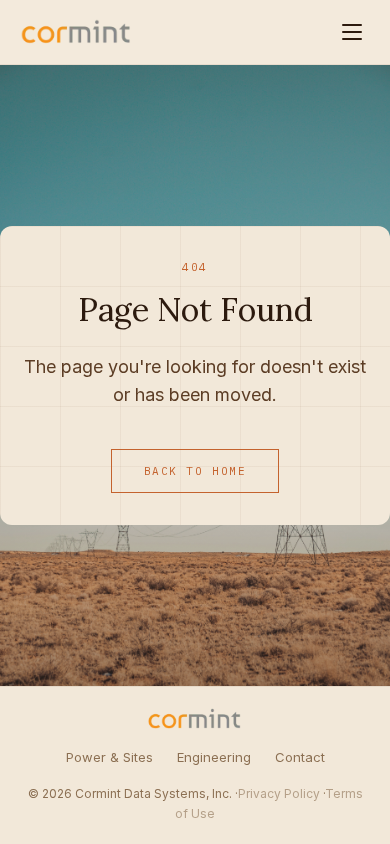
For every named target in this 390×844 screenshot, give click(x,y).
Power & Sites (109, 757)
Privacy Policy (279, 793)
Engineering (214, 757)
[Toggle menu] (352, 32)
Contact (300, 757)
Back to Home (195, 471)
